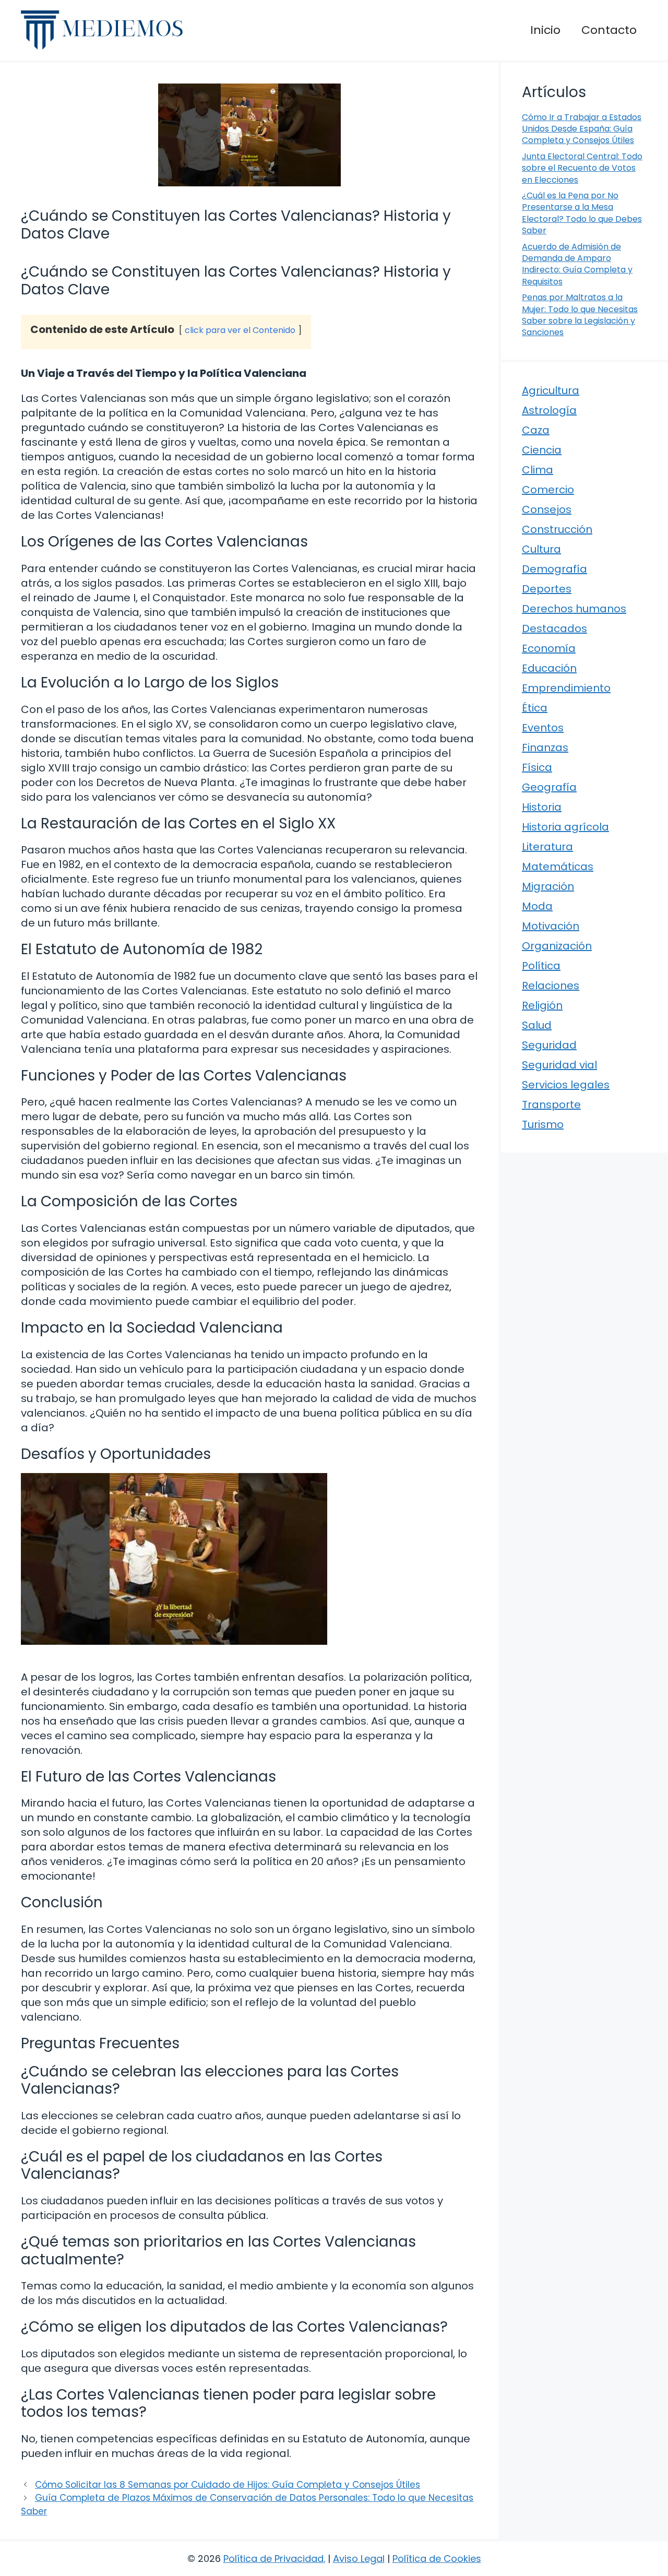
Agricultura (551, 390)
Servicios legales (566, 1085)
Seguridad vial (559, 1065)
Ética (535, 708)
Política (541, 966)
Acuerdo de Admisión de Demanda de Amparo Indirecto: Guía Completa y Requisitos (577, 264)
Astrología (549, 410)
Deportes (547, 589)
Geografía (549, 787)
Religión (542, 1005)
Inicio (545, 30)
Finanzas (545, 747)
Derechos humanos (574, 609)
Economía (549, 648)
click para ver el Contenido (240, 330)
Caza (536, 430)
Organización (557, 946)
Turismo (543, 1124)
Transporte (551, 1105)
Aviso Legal (359, 2559)
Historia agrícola (565, 827)
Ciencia (542, 450)
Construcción (557, 529)
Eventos (543, 728)
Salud (537, 1025)
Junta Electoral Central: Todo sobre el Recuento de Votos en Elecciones (582, 168)
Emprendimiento (566, 688)
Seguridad (549, 1045)
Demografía (554, 569)
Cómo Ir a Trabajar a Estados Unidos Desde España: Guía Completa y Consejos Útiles (582, 129)
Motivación (551, 926)
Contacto (609, 30)
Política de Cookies (437, 2559)
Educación (549, 668)
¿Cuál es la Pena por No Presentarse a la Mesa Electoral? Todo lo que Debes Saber (582, 213)
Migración (548, 886)
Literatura (547, 847)
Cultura (541, 549)
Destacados (554, 628)
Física (537, 767)
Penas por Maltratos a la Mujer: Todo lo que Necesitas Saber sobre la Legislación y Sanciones (580, 315)
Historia (542, 807)
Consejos (547, 509)
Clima (538, 470)
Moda (537, 906)
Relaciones (551, 986)
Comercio (548, 490)
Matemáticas (558, 866)
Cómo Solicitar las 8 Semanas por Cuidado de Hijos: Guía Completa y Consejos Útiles (228, 2485)
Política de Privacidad (273, 2559)
